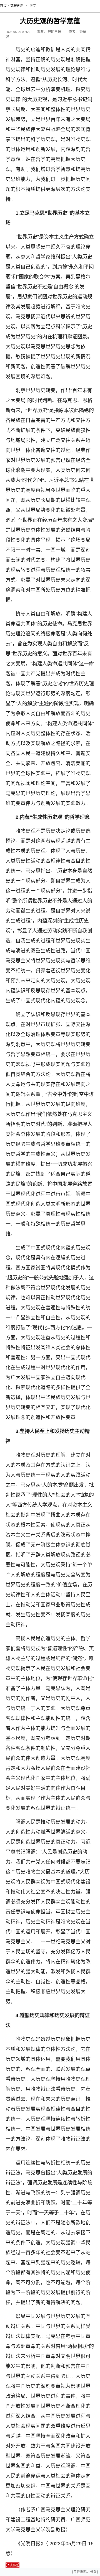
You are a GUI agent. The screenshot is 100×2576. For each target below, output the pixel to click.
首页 (3, 6)
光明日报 (54, 32)
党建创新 (17, 6)
